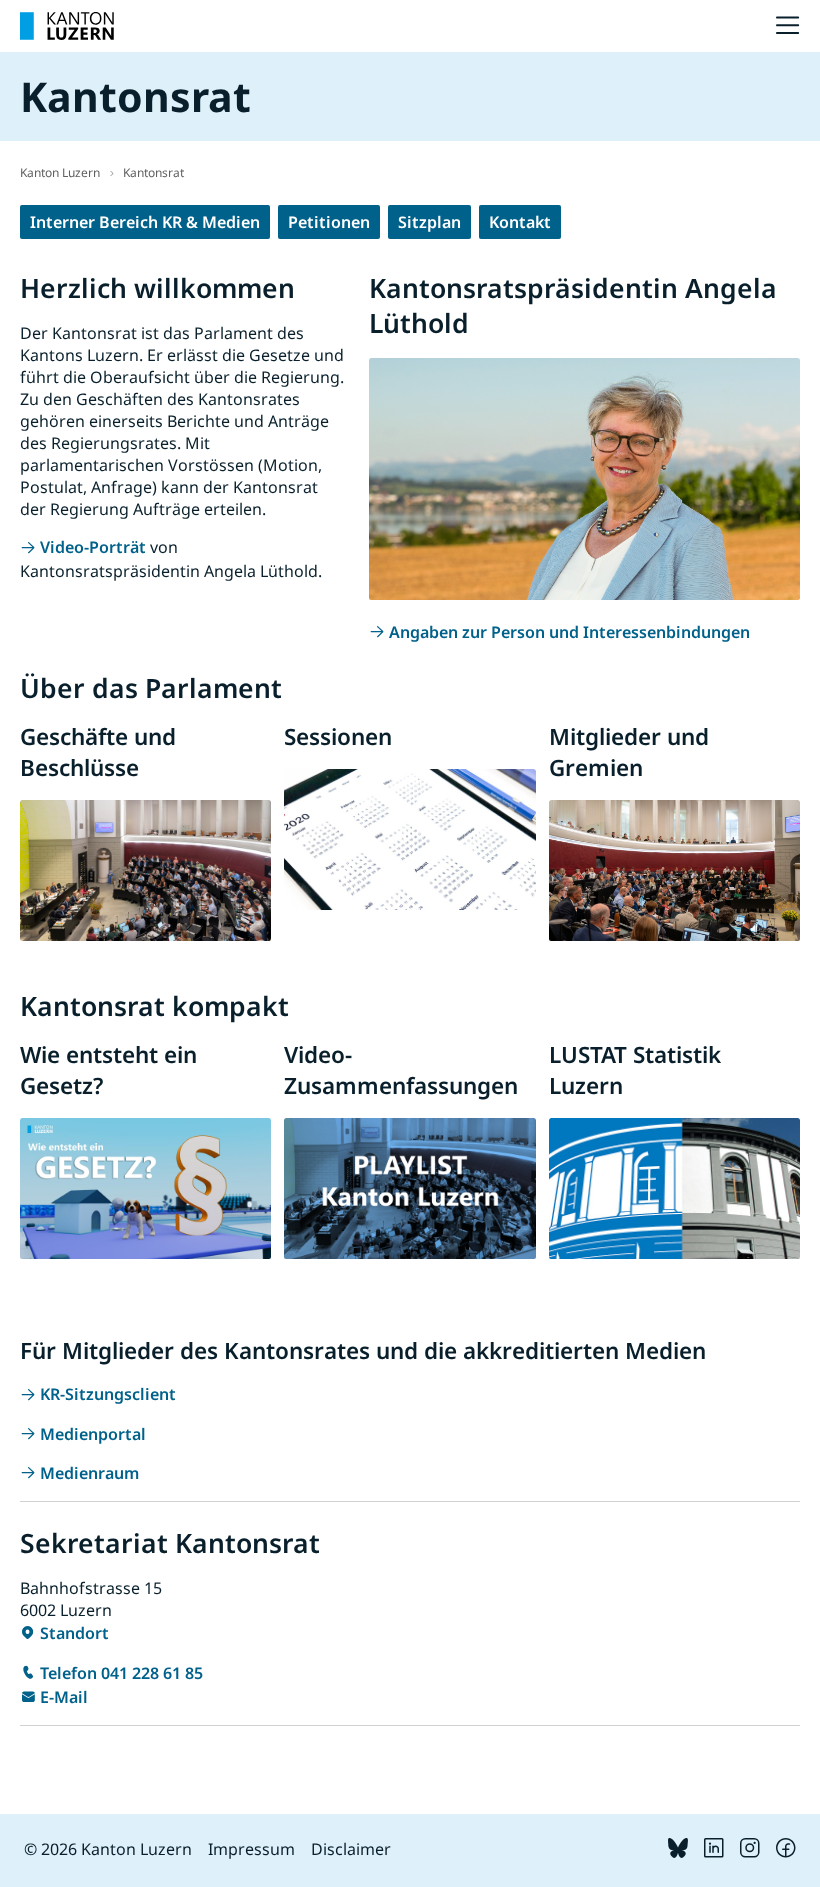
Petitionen (329, 222)
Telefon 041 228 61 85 (121, 1673)
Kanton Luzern (60, 172)
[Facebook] (786, 1852)
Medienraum (89, 1473)
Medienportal (93, 1434)
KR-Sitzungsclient (108, 1394)
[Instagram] (750, 1852)
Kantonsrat (153, 172)
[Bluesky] (678, 1852)
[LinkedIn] (714, 1852)
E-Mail (64, 1697)
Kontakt (520, 222)
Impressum (251, 1849)
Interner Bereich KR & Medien (145, 222)
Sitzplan (429, 222)
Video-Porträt (93, 547)
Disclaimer (351, 1849)
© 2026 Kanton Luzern (108, 1849)
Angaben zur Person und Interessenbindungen (569, 632)
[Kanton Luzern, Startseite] (67, 26)
